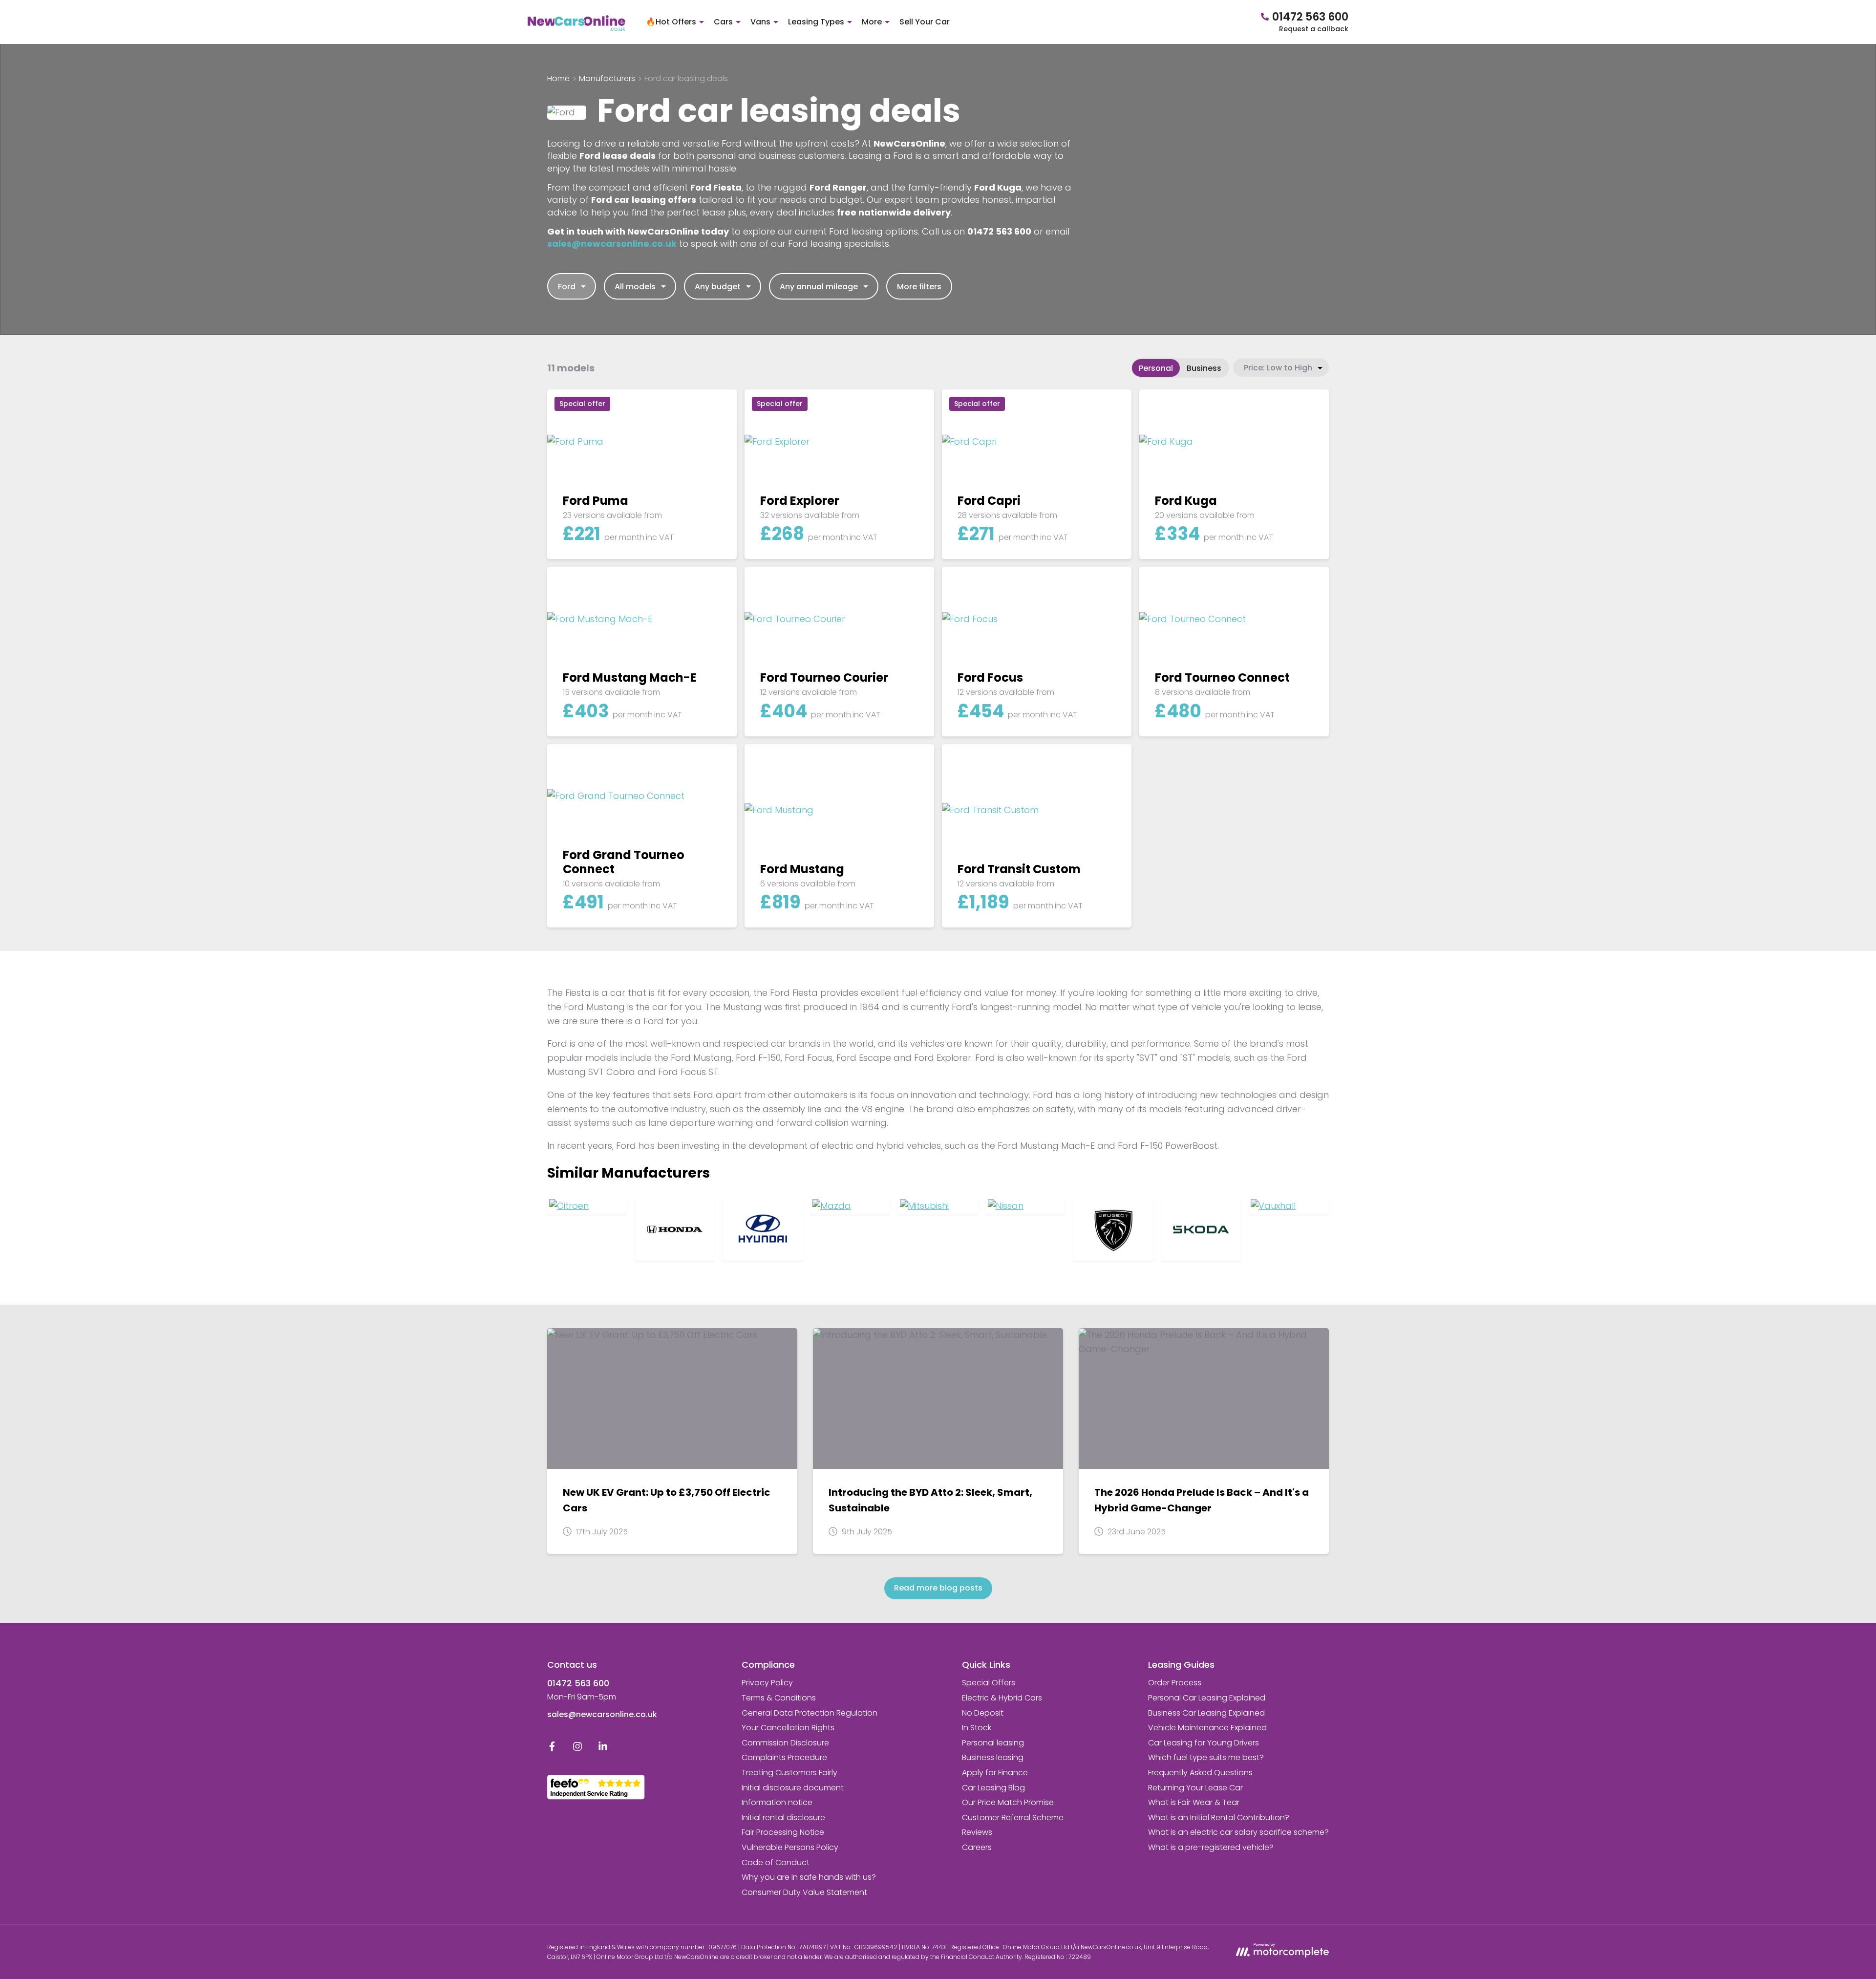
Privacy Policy (767, 1683)
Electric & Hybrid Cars (1002, 1698)
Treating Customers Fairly (789, 1773)
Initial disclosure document (793, 1788)
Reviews (977, 1832)
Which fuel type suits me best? (1206, 1757)
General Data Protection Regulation (810, 1713)
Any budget (718, 287)
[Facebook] (552, 1749)
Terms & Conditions (779, 1698)
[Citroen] (587, 1206)
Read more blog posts (938, 1588)
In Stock (977, 1728)
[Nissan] (1026, 1206)
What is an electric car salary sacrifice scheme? (1238, 1832)
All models (635, 287)
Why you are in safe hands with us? (809, 1877)
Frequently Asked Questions (1200, 1773)
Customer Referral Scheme (1013, 1818)
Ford (567, 287)
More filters (919, 287)
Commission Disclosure (785, 1743)
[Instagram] (577, 1749)
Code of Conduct (776, 1862)
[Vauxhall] (1289, 1206)
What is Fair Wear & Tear (1194, 1802)
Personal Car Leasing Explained (1207, 1698)
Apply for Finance (995, 1773)
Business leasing (993, 1757)
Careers (977, 1847)
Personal (1156, 368)
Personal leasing (993, 1743)
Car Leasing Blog (993, 1788)
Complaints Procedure (784, 1757)
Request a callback (1314, 29)
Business (1204, 368)
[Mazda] (851, 1206)
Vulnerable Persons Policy (790, 1847)
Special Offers (989, 1683)
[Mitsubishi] (938, 1206)
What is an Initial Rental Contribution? (1219, 1818)
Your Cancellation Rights (788, 1728)
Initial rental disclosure (783, 1818)
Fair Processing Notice (783, 1832)
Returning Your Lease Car (1195, 1788)
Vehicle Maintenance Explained (1207, 1728)
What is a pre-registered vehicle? (1211, 1847)
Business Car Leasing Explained (1206, 1713)
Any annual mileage (819, 287)
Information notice (777, 1802)
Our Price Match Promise (1008, 1802)
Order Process (1175, 1683)
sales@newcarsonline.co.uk (602, 1714)
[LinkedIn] (603, 1749)
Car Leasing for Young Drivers (1204, 1743)
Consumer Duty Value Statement (804, 1892)
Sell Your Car (925, 22)
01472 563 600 (578, 1683)
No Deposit (983, 1713)
